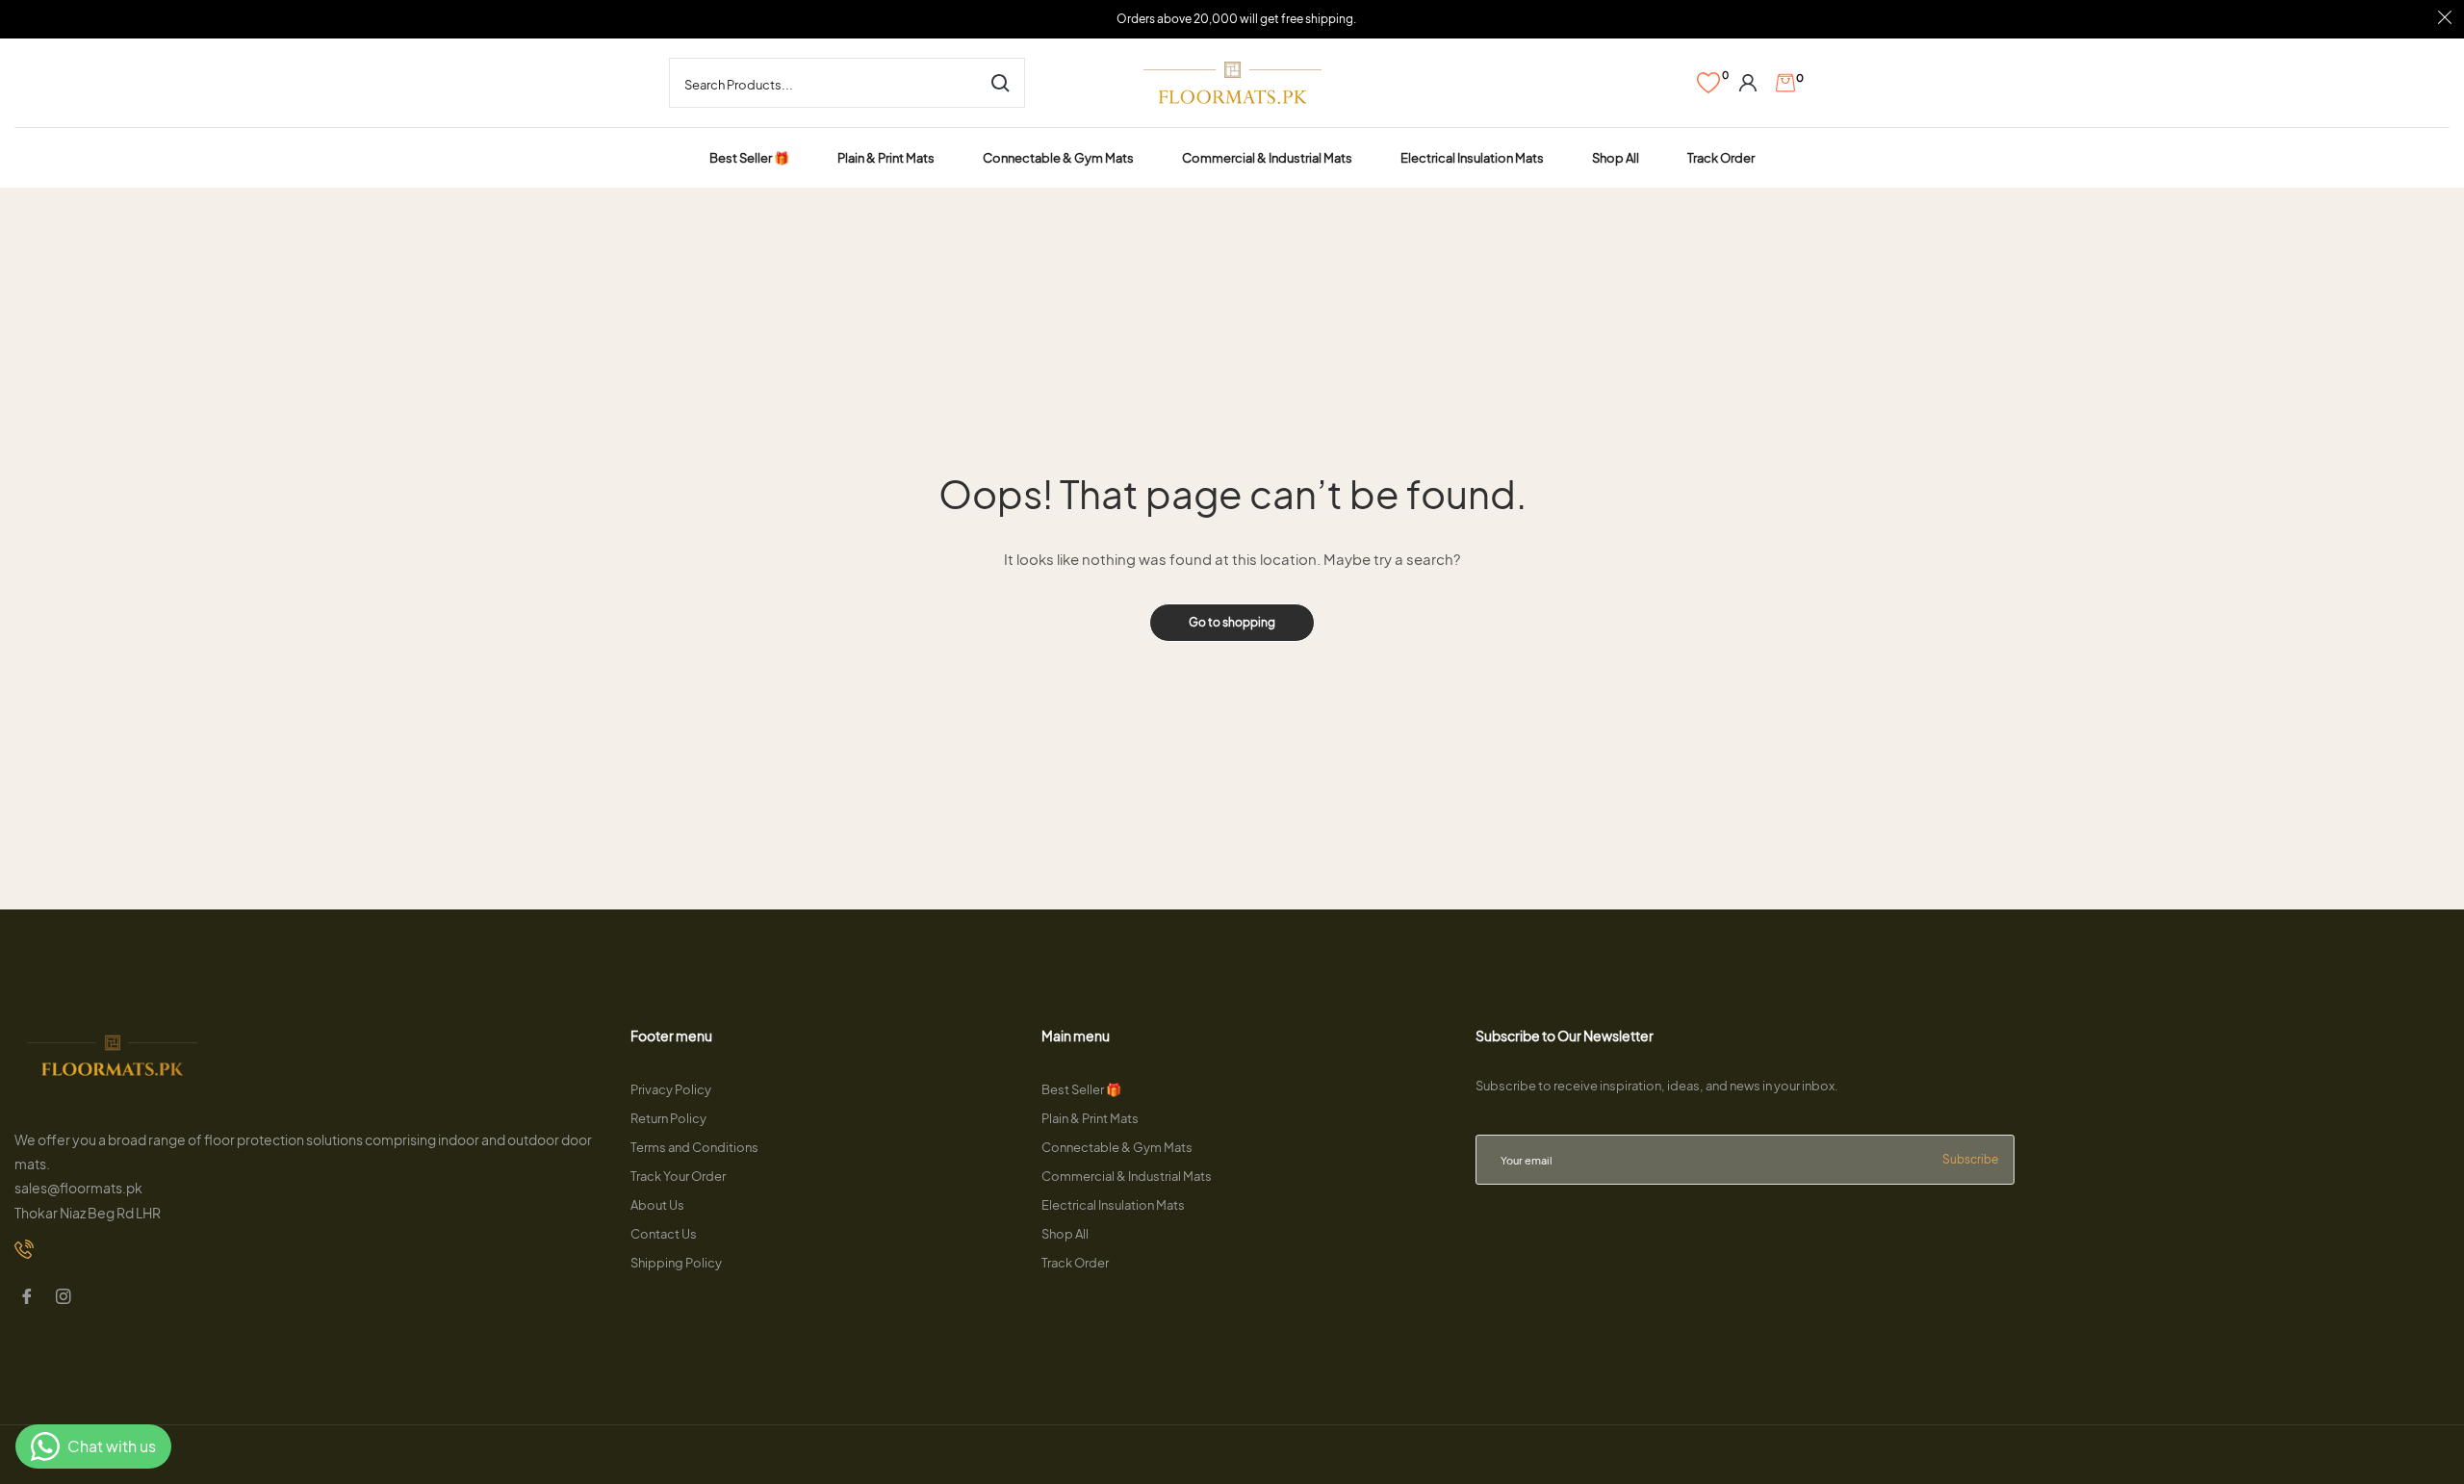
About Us (657, 1205)
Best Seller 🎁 (1081, 1089)
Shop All (1065, 1234)
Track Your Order (678, 1176)
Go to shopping (1232, 622)
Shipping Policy (676, 1263)
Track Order (1075, 1263)
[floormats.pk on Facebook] (29, 1298)
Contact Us (664, 1234)
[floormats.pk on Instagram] (65, 1298)
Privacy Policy (671, 1089)
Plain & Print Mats (1090, 1118)
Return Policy (668, 1118)
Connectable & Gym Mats (1117, 1147)
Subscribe (1970, 1159)
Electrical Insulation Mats (1113, 1205)
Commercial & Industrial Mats (1127, 1176)
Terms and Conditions (694, 1147)
